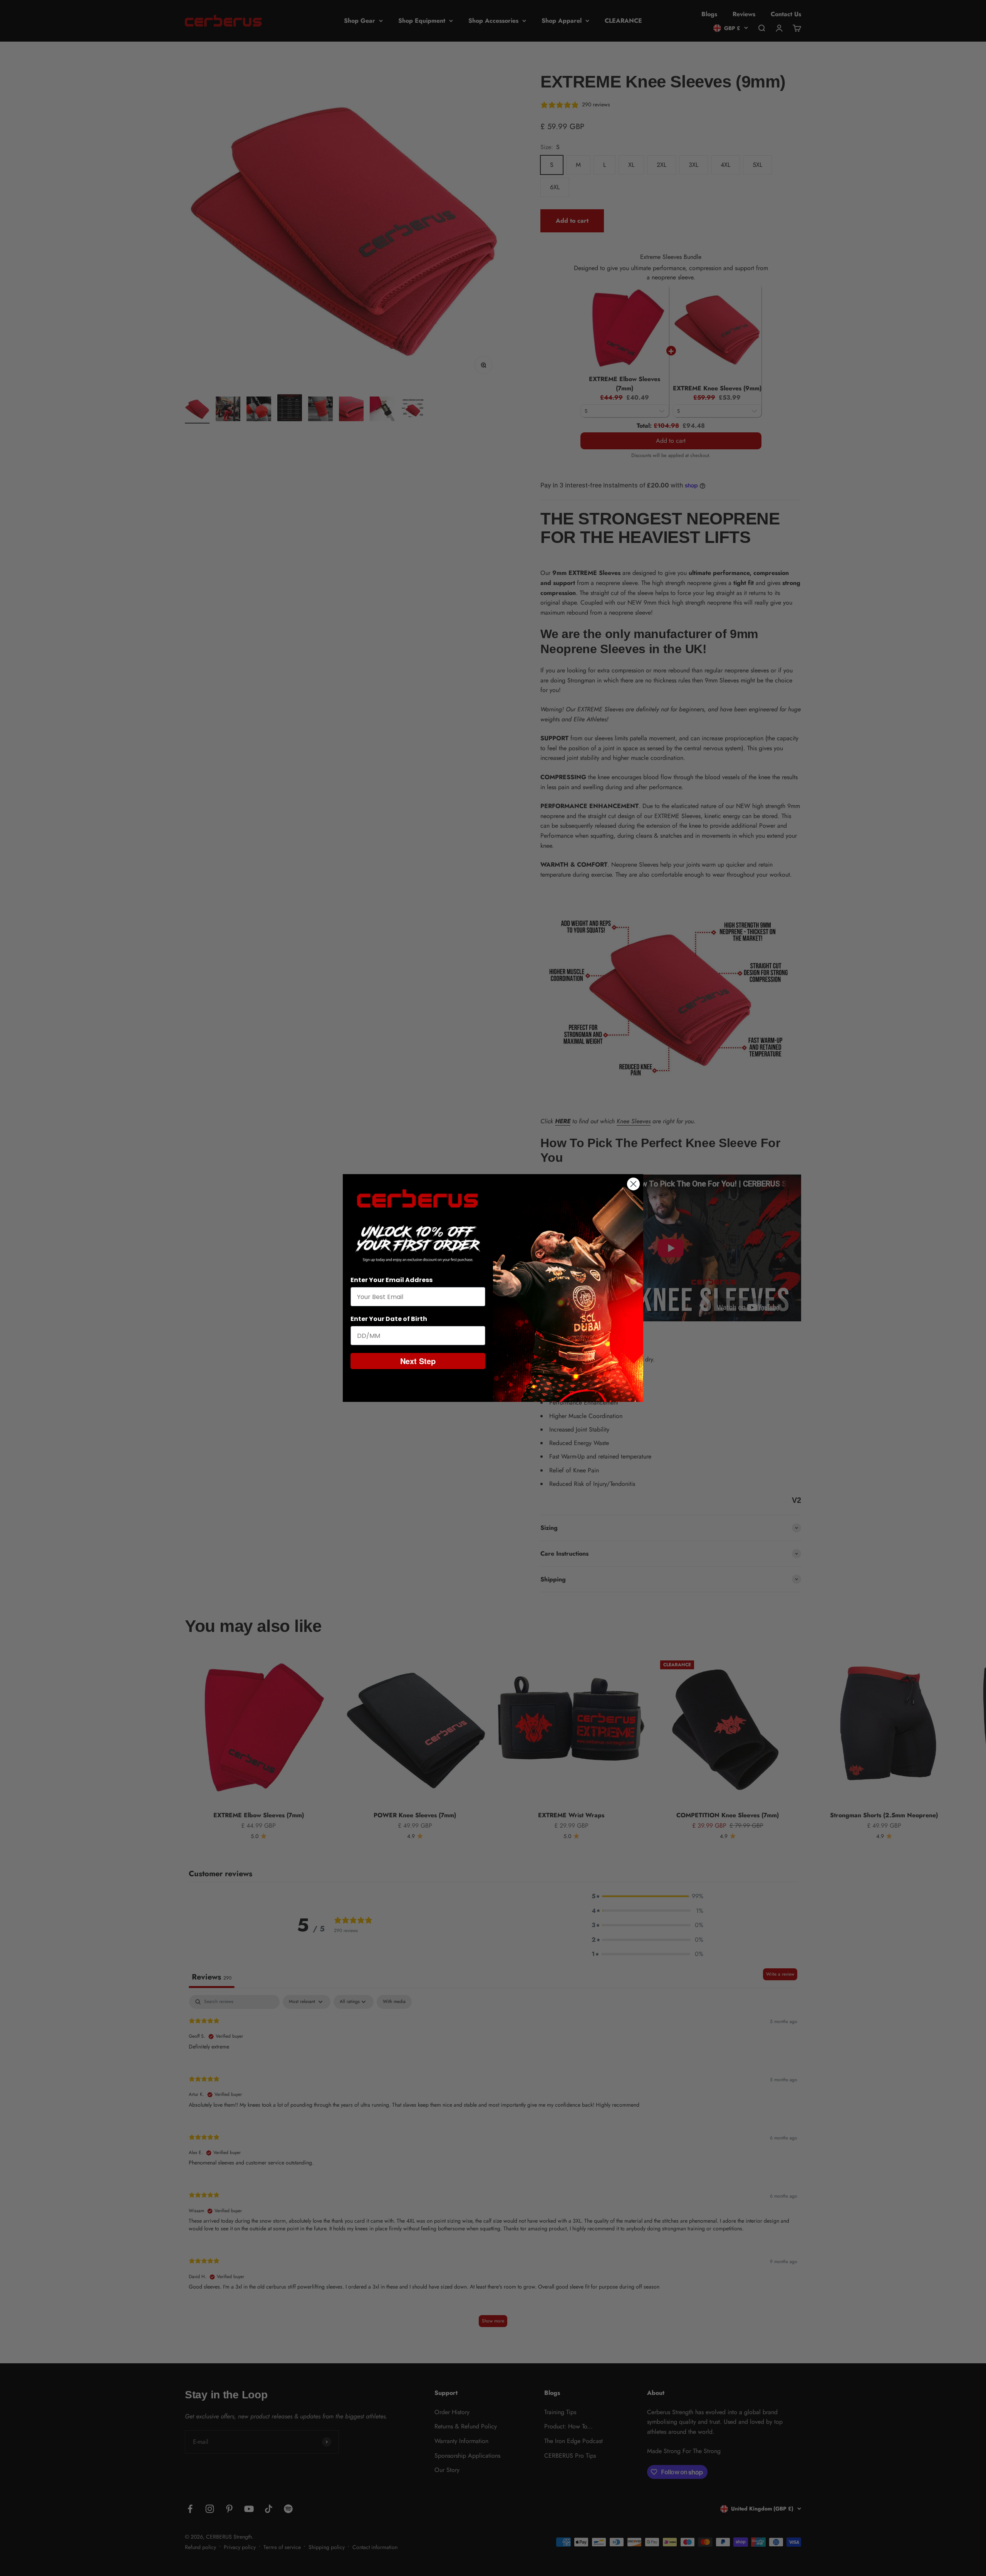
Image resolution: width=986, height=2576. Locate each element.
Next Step (418, 1361)
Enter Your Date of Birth (389, 1319)
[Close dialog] (633, 1184)
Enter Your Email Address (392, 1280)
